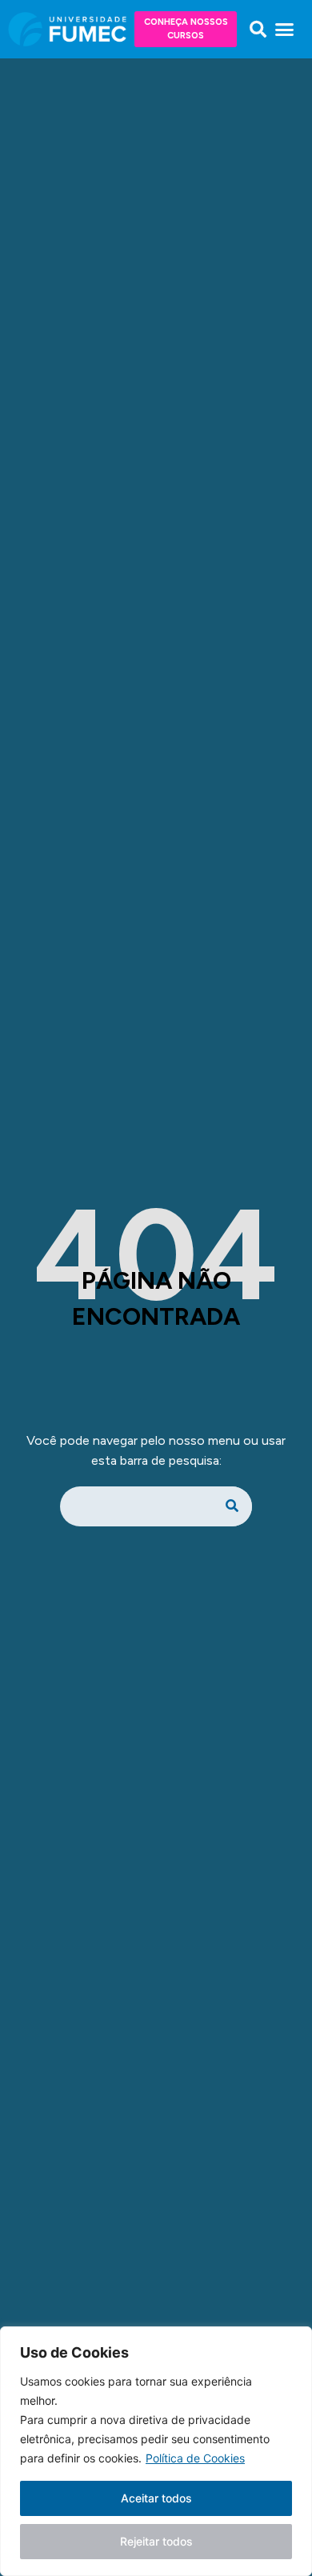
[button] (258, 30)
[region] (156, 2451)
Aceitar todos (156, 2498)
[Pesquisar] (232, 1506)
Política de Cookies (195, 2458)
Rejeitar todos (156, 2541)
